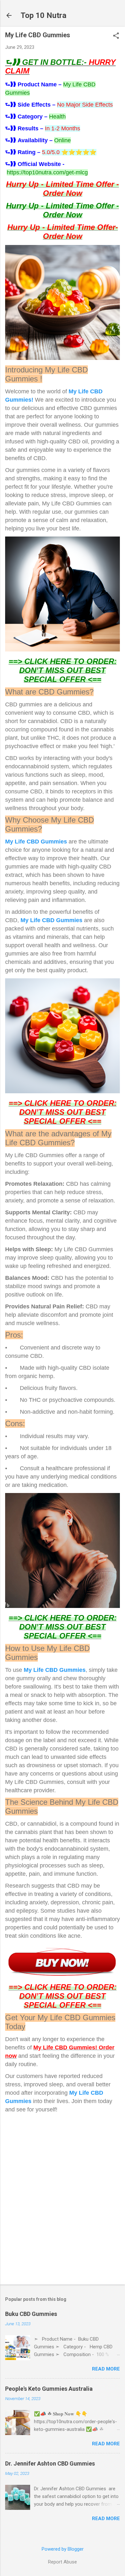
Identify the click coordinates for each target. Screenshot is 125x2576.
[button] (116, 36)
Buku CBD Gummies (31, 2314)
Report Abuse (63, 2562)
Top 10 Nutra (43, 15)
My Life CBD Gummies (37, 842)
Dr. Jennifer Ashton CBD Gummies (50, 2463)
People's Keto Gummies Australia (49, 2389)
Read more (106, 2369)
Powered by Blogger (63, 2549)
